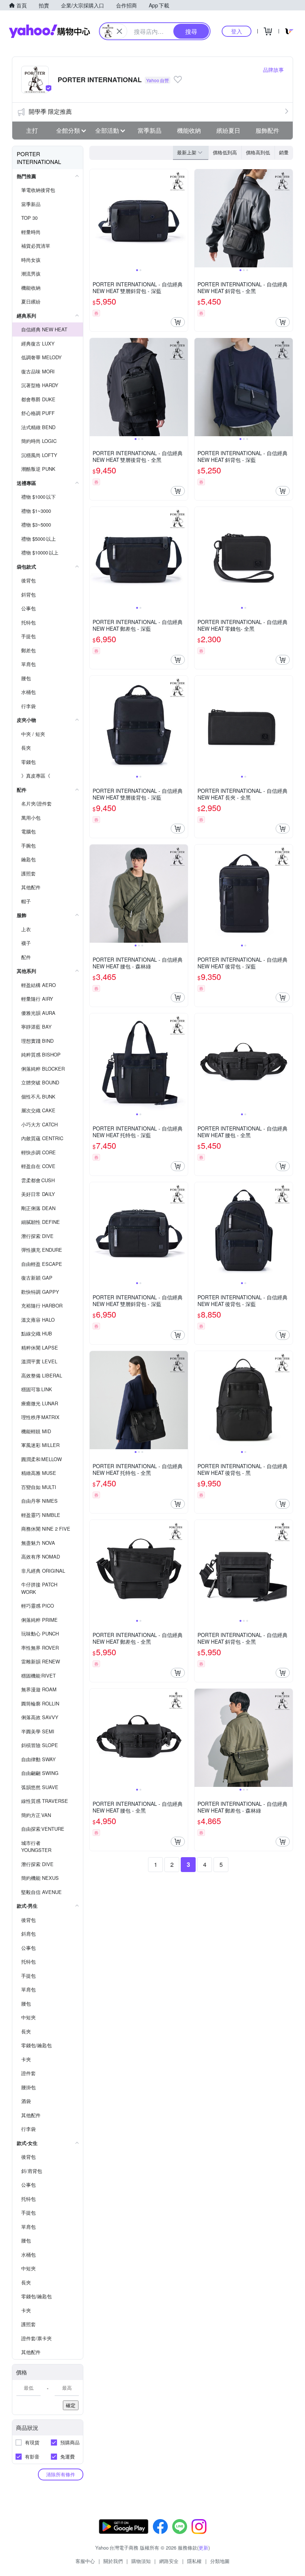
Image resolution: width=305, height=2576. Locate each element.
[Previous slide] (94, 218)
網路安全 (169, 2561)
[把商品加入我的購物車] (178, 322)
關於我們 (113, 2561)
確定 (71, 2405)
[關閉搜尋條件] (119, 31)
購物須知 (141, 2561)
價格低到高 (225, 152)
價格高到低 (258, 152)
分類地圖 (220, 2561)
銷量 (284, 152)
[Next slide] (183, 218)
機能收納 (189, 130)
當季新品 (150, 130)
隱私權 (194, 2561)
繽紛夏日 (228, 130)
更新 (203, 2548)
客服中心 (85, 2561)
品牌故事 (273, 70)
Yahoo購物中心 (49, 31)
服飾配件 (267, 130)
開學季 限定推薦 (50, 111)
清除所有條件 (61, 2474)
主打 (32, 130)
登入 (237, 31)
